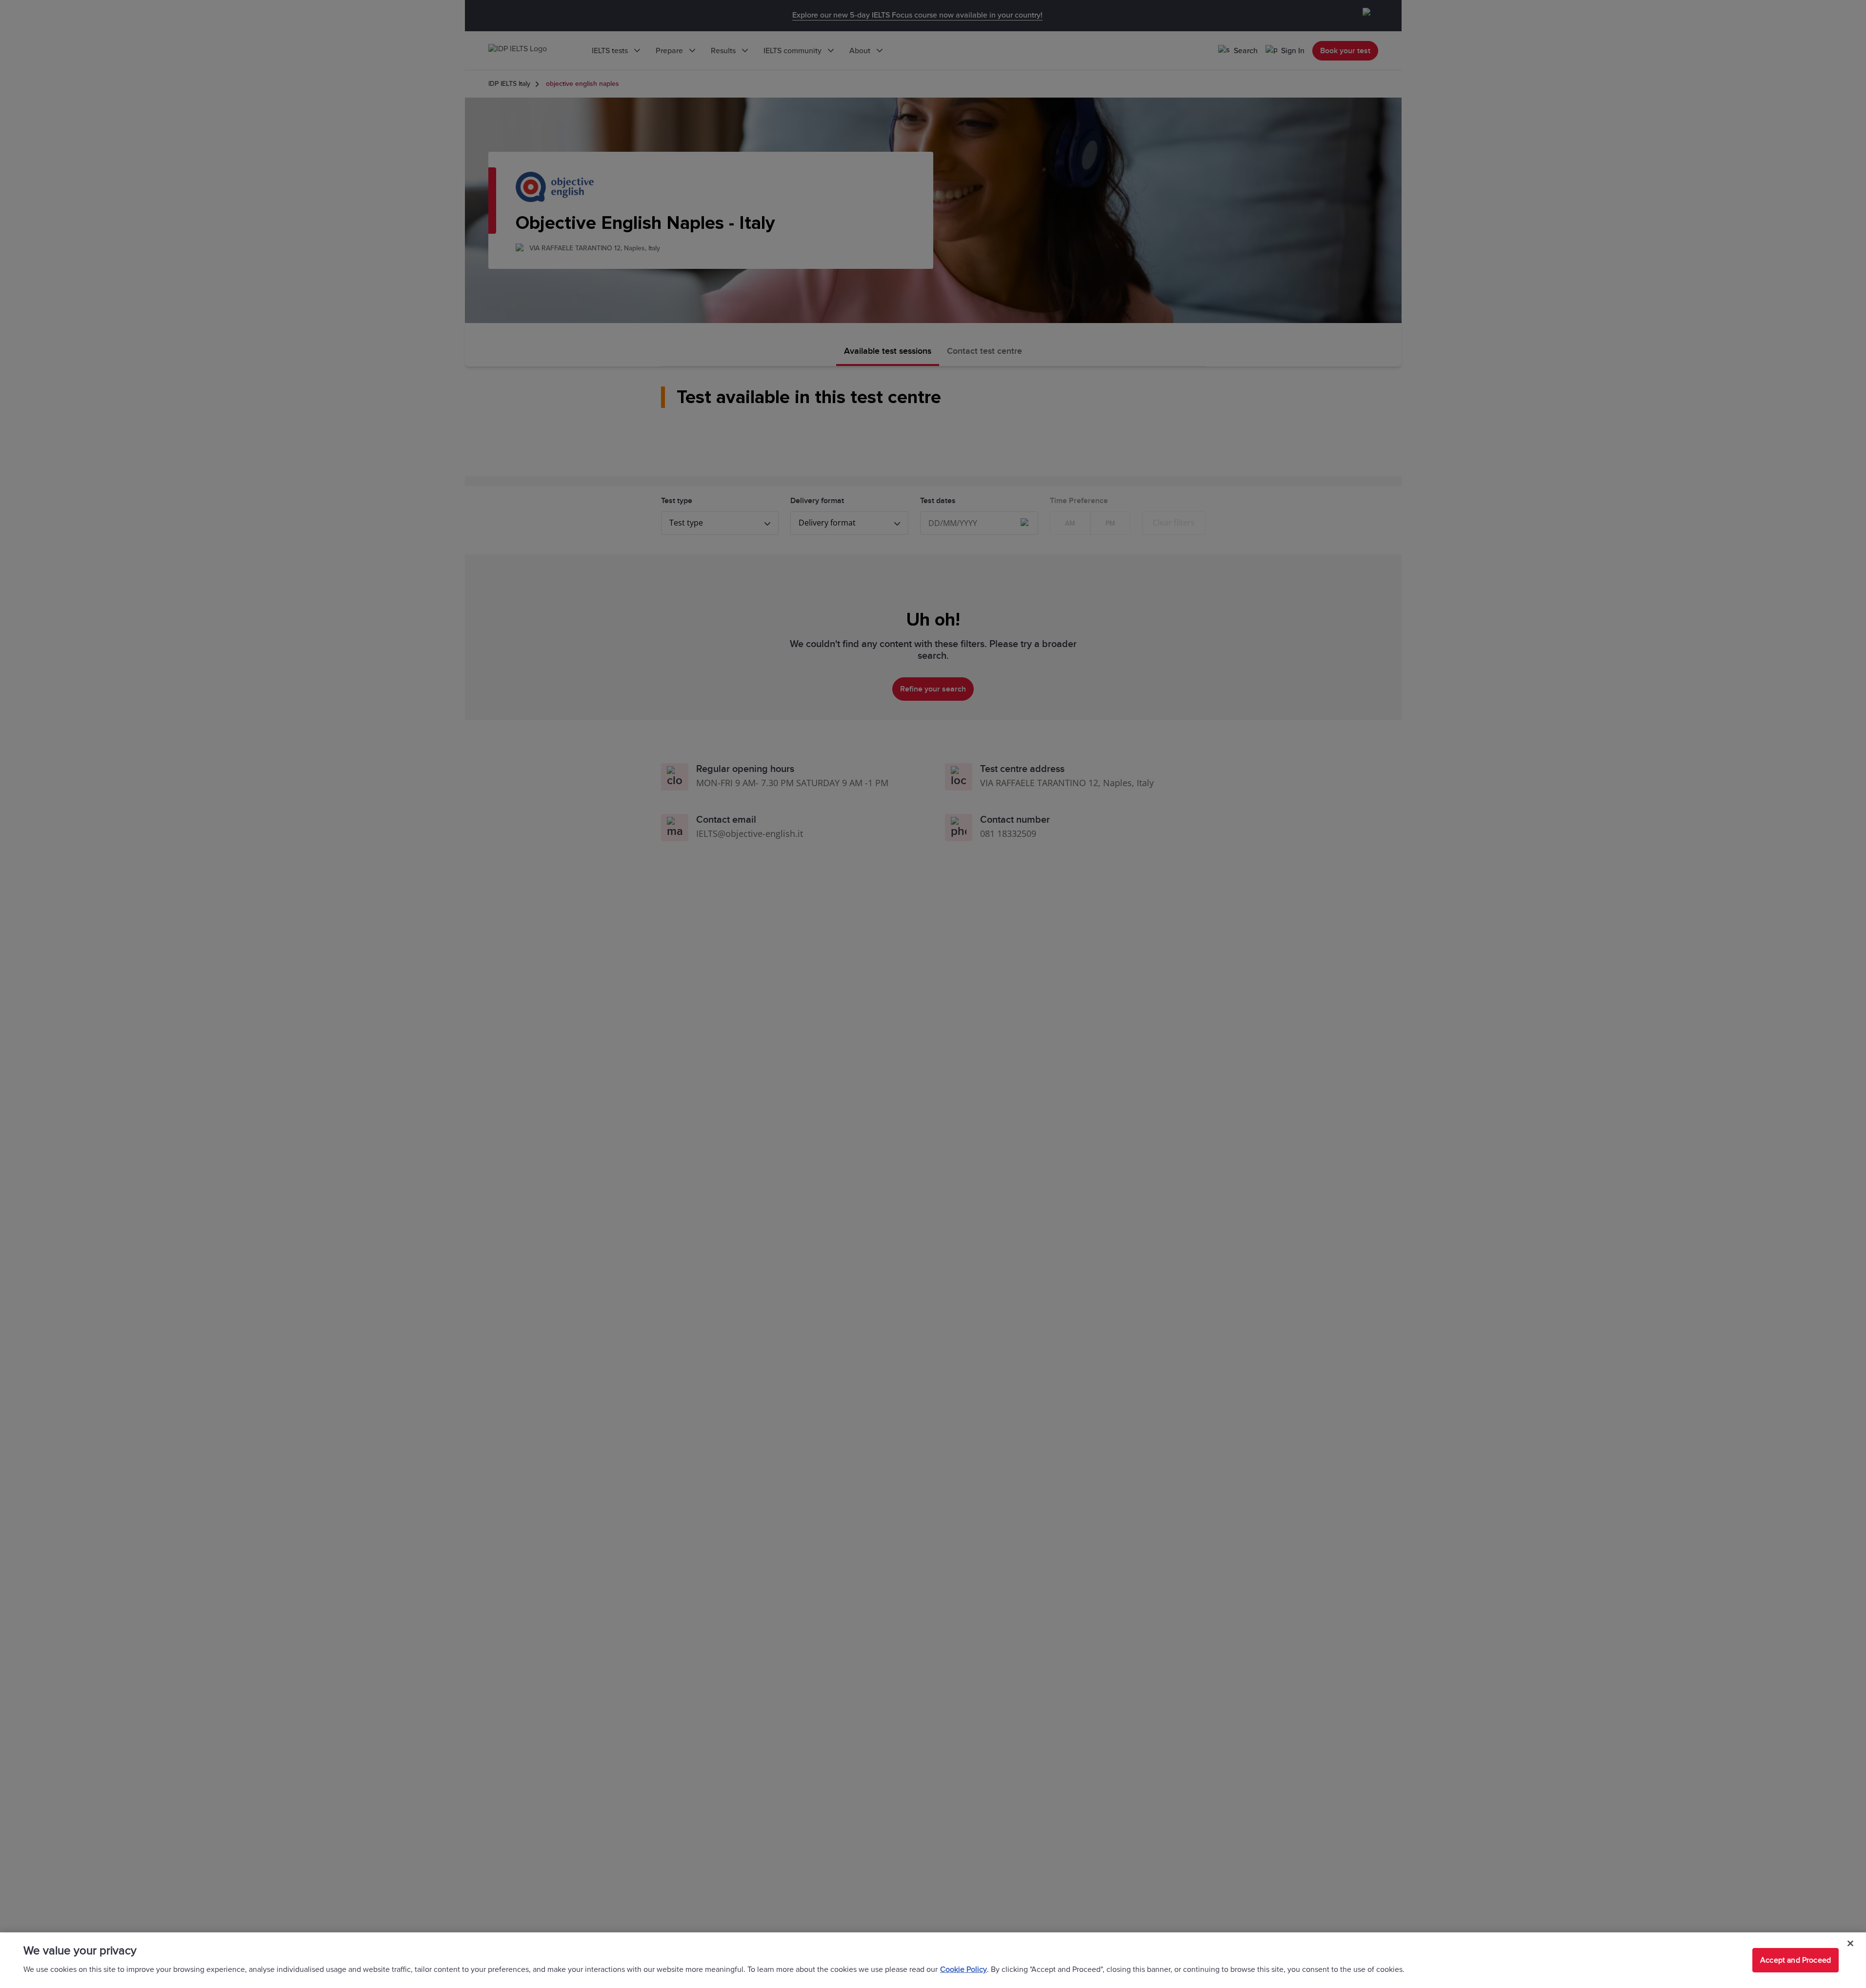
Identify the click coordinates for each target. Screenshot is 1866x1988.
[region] (933, 1960)
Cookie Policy (963, 1969)
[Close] (1850, 1944)
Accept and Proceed (1796, 1960)
